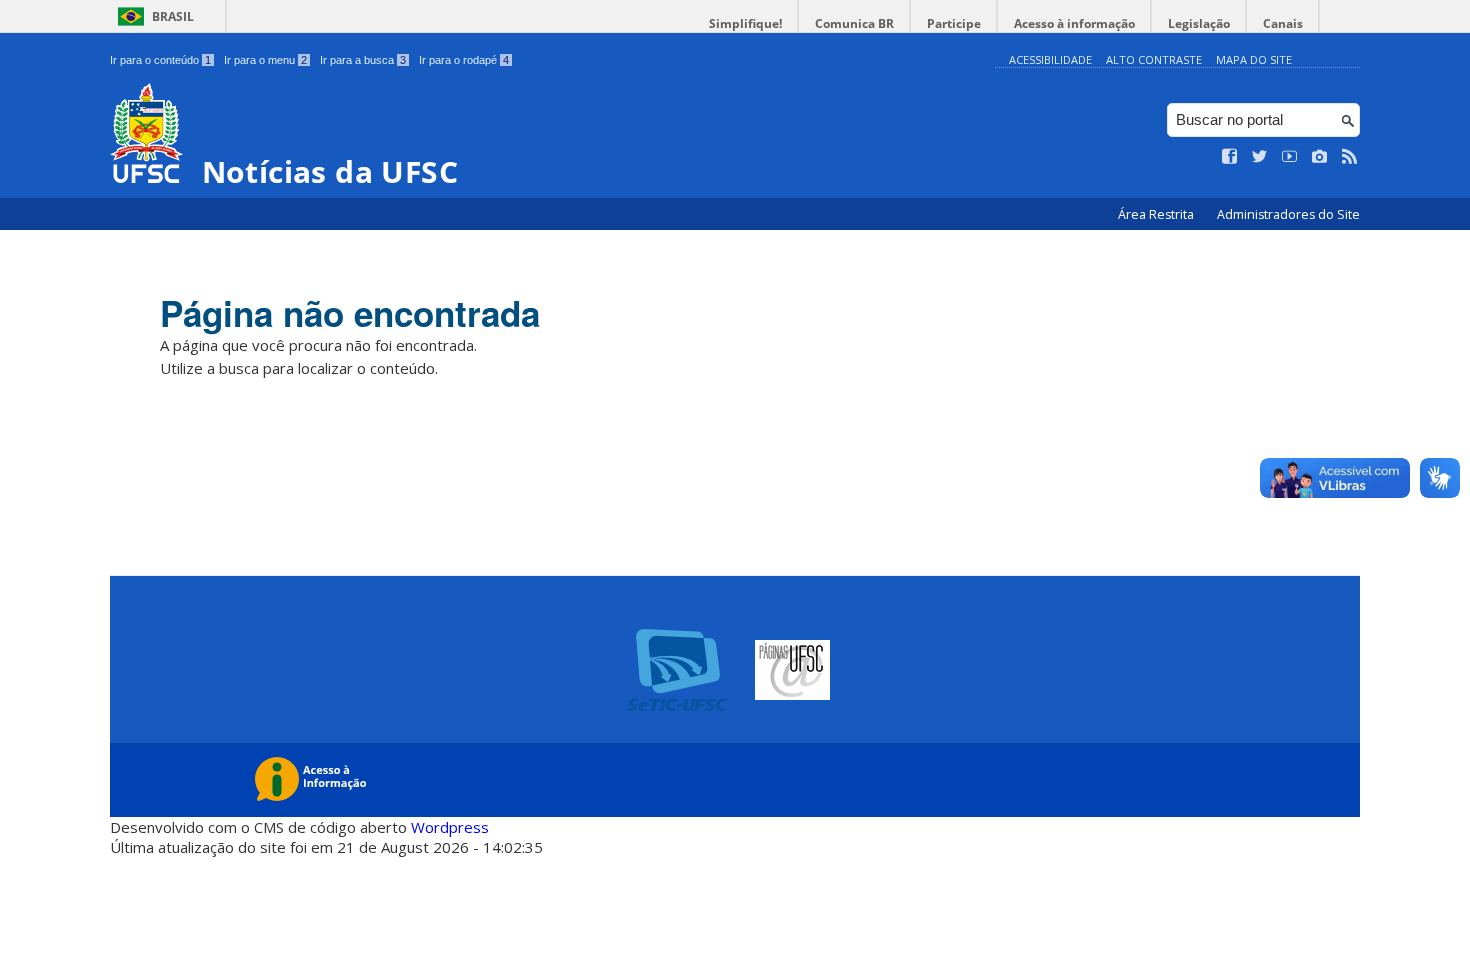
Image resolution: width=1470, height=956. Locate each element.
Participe (954, 23)
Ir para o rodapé (464, 60)
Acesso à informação (1074, 23)
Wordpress (450, 827)
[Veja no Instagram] (1320, 157)
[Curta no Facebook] (1230, 157)
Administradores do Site (1288, 214)
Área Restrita (1157, 214)
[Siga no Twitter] (1260, 157)
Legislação (1199, 23)
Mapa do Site (1254, 59)
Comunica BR (854, 23)
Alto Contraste (1154, 59)
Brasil (173, 16)
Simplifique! (745, 23)
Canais (1283, 23)
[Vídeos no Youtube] (1290, 157)
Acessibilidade (1050, 59)
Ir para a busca (363, 60)
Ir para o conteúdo (160, 60)
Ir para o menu (265, 60)
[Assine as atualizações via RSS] (1350, 157)
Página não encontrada (350, 313)
